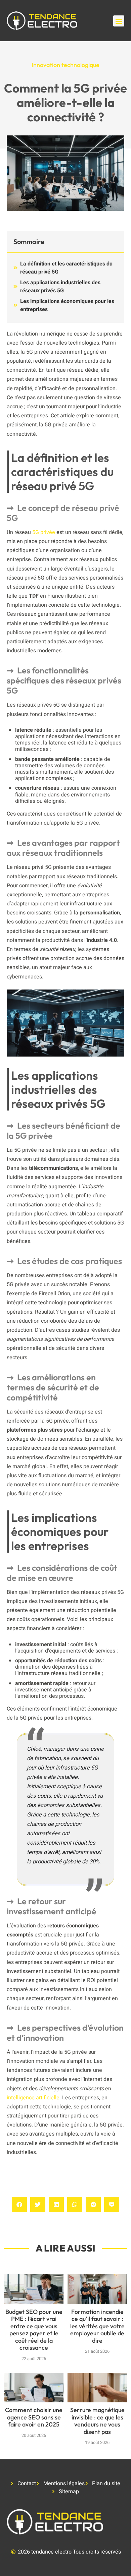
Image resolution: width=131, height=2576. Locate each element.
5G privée (44, 532)
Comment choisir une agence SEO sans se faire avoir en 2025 (34, 2417)
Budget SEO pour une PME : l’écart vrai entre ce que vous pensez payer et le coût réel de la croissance (34, 2330)
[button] (119, 21)
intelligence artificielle (33, 2098)
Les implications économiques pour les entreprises (67, 305)
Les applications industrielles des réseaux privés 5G (60, 287)
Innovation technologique (65, 65)
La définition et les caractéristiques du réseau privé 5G (66, 268)
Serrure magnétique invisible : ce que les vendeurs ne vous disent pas (97, 2421)
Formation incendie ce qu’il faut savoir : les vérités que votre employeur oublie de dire (97, 2326)
